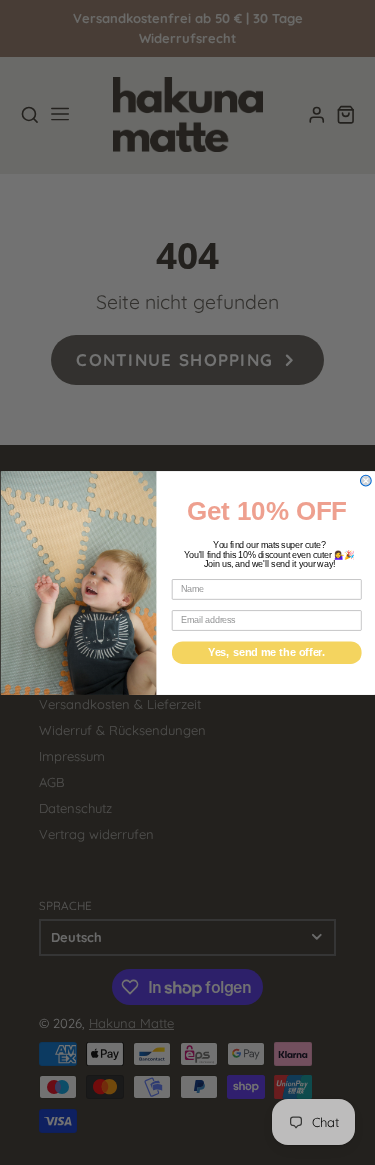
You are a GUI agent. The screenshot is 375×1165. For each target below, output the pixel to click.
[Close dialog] (365, 480)
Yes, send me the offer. (266, 652)
